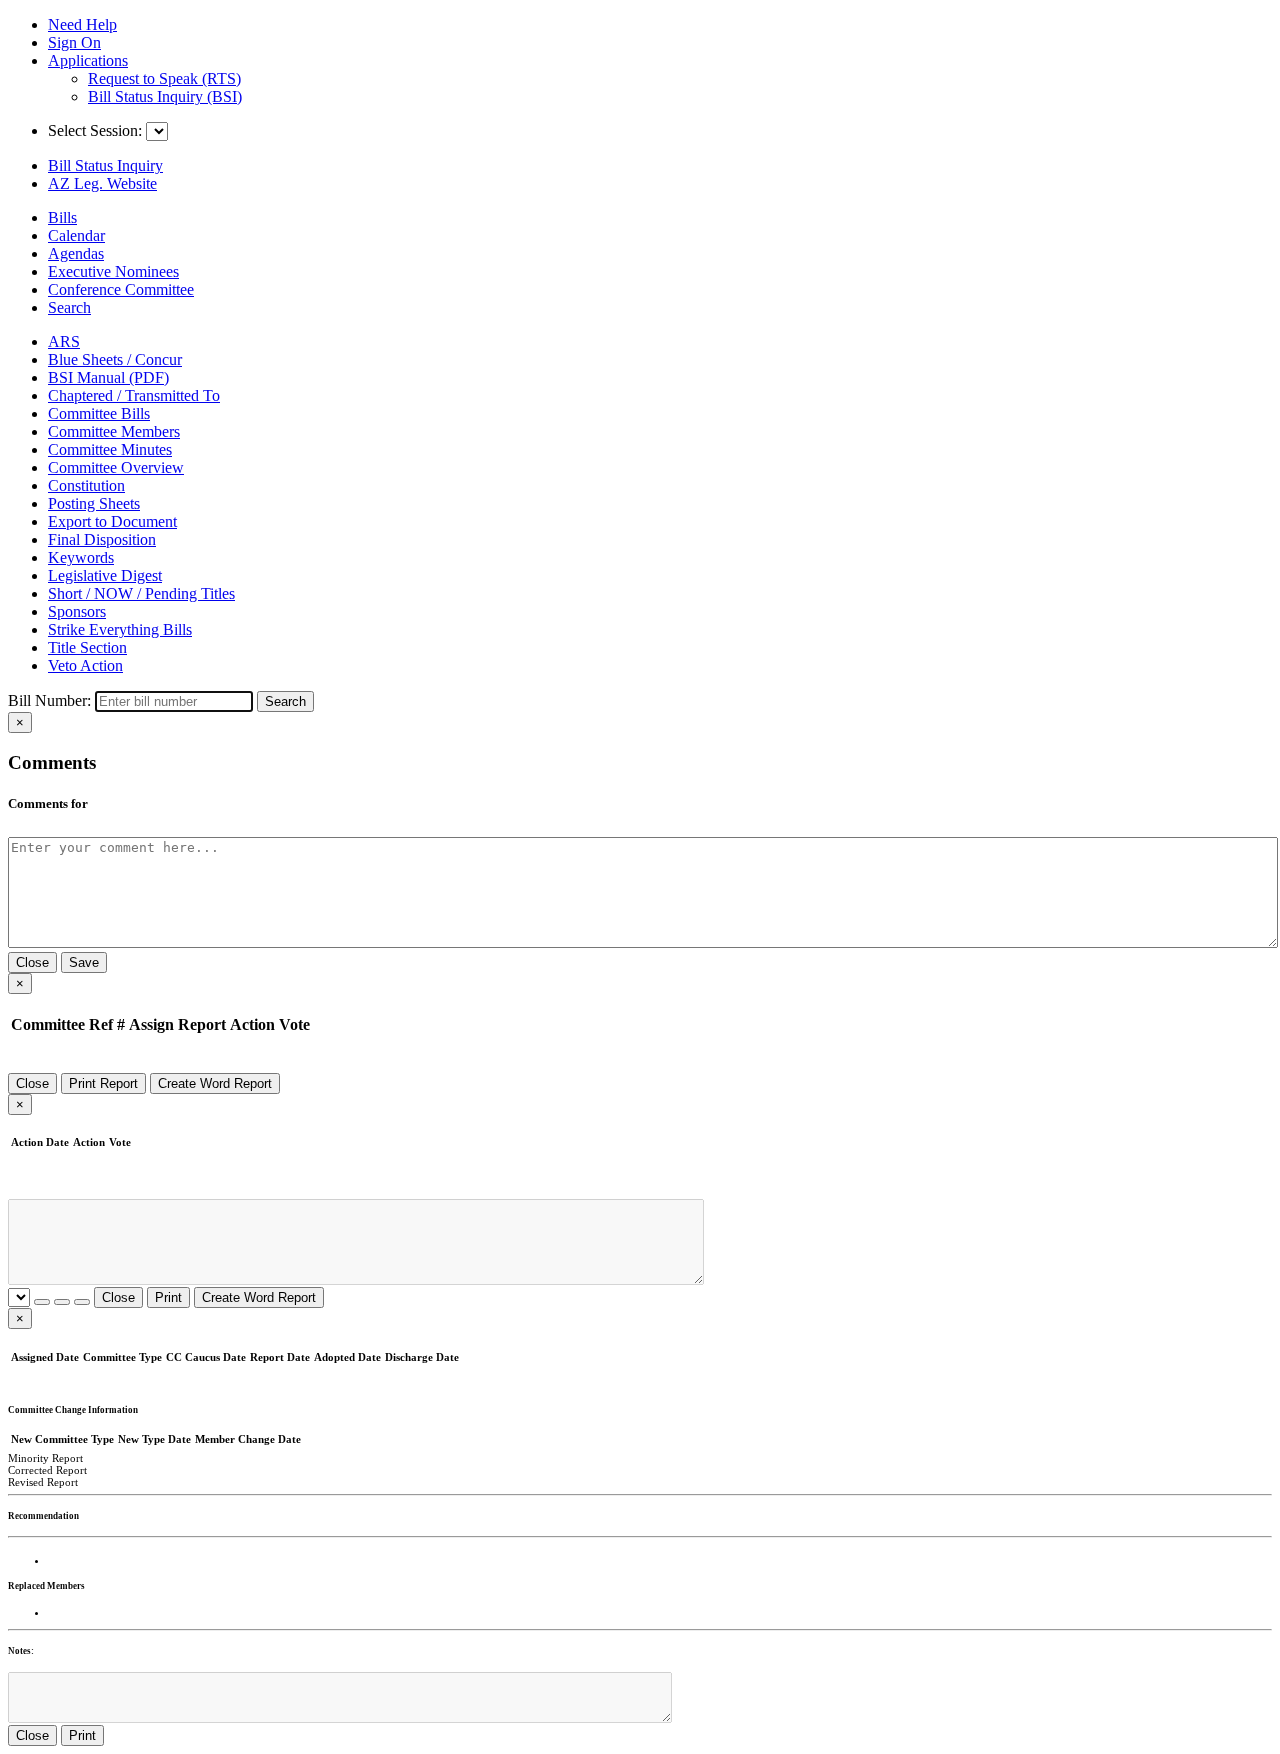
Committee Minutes (110, 449)
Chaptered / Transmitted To (134, 395)
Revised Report (43, 1482)
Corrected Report (47, 1470)
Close (32, 962)
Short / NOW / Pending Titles (141, 593)
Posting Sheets (94, 503)
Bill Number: (49, 700)
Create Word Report (215, 1083)
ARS (64, 341)
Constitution (86, 485)
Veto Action (85, 665)
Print (168, 1297)
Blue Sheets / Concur (115, 359)
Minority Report (45, 1458)
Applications (88, 60)
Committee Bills (99, 413)
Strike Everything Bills (120, 629)
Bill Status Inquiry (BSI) (165, 96)
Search (285, 701)
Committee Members (114, 431)
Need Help (82, 24)
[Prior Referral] (42, 1302)
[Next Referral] (62, 1302)
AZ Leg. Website (102, 183)
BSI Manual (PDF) (108, 377)
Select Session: (95, 130)
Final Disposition (102, 539)
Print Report (103, 1083)
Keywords (81, 557)
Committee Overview (116, 467)
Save (84, 962)
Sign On (74, 42)
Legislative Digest (105, 575)
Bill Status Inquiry (105, 165)
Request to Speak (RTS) (164, 78)
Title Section (87, 647)
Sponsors (77, 611)
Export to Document (112, 521)
